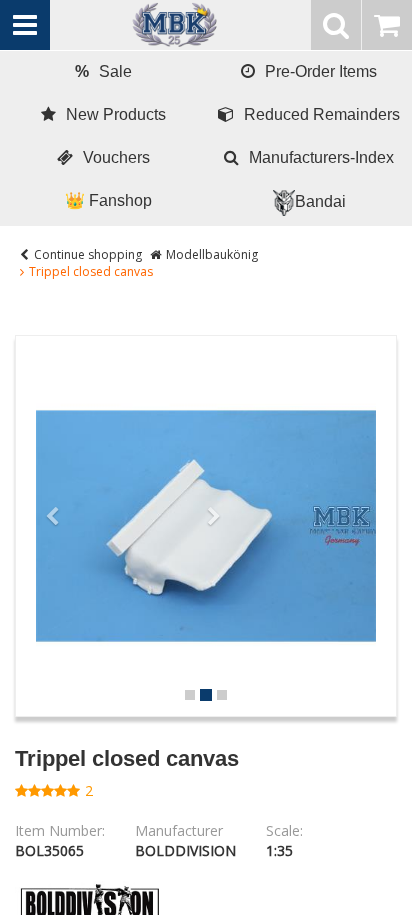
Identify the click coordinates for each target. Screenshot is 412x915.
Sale (103, 71)
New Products (116, 114)
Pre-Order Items (321, 71)
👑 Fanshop (108, 200)
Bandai (320, 201)
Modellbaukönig (212, 254)
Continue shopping (88, 254)
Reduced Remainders (322, 114)
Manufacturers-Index (321, 157)
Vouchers (116, 157)
